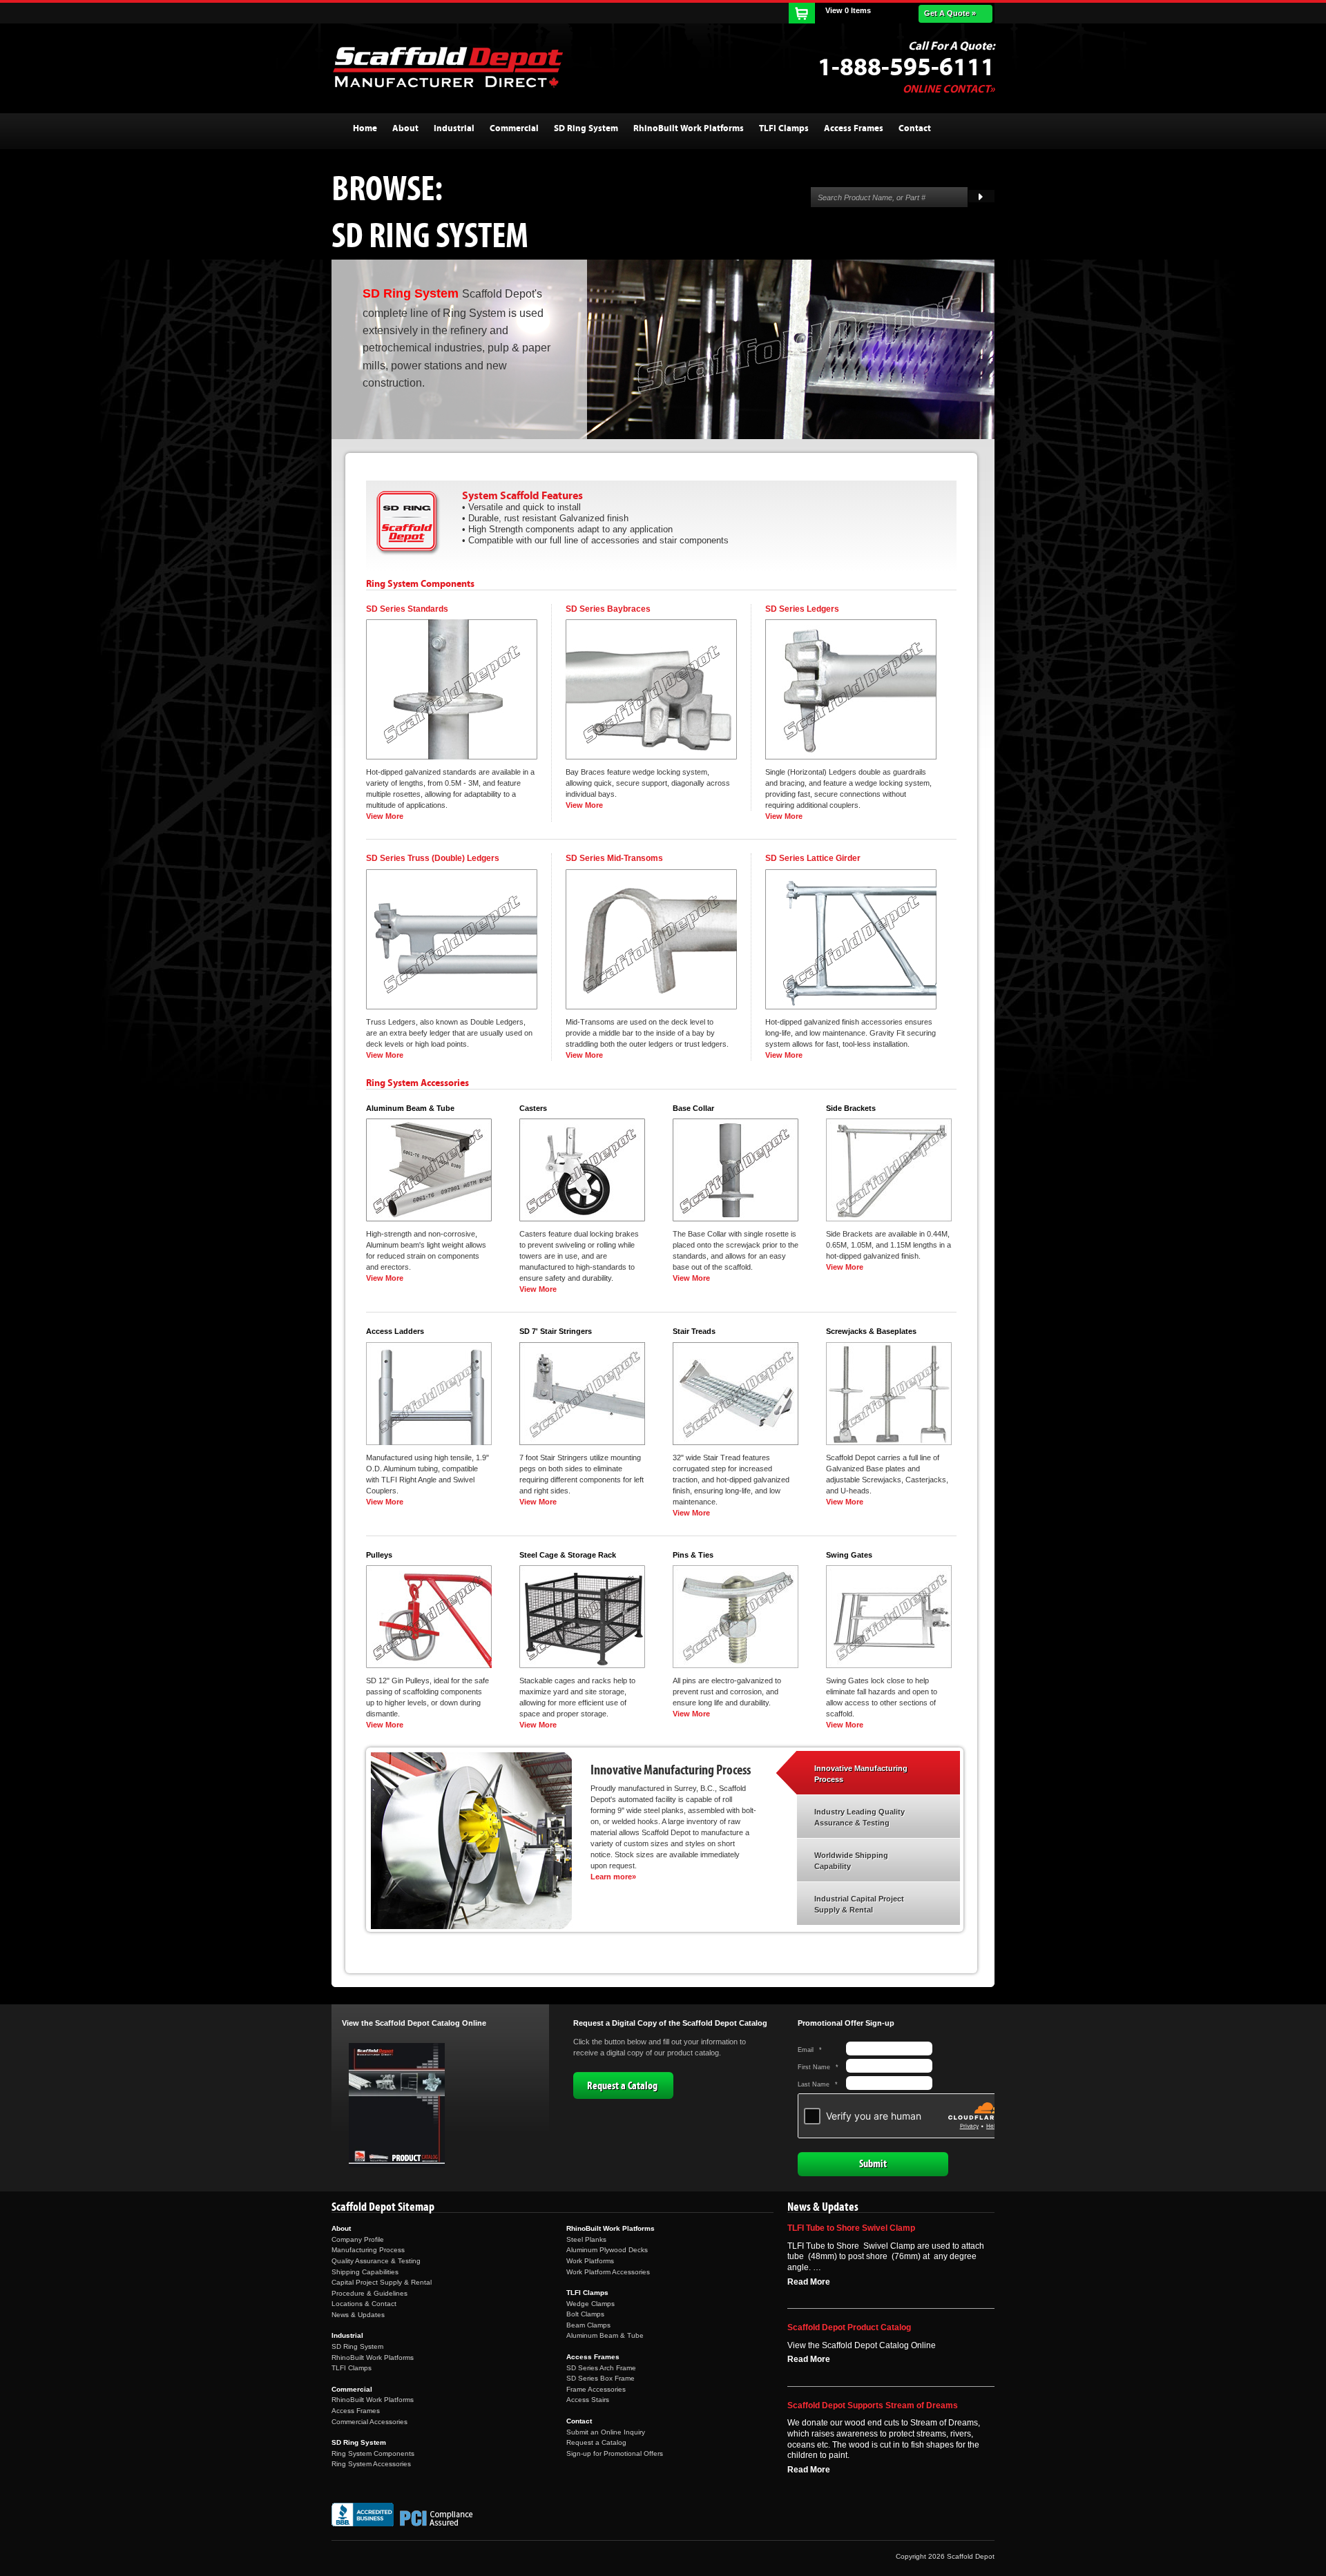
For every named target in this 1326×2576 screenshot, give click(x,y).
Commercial (352, 2389)
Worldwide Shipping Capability (851, 1861)
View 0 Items (848, 10)
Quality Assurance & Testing (376, 2261)
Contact (579, 2421)
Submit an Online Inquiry (606, 2432)
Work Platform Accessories (608, 2272)
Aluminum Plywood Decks (607, 2250)
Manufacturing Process (368, 2250)
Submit (873, 2164)
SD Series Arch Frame (601, 2368)
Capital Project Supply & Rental (382, 2282)
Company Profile (358, 2239)
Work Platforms (590, 2261)
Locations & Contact (364, 2304)
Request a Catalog (622, 2086)
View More (385, 816)
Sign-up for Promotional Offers (615, 2453)
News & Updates (358, 2315)
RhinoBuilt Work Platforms (373, 2357)
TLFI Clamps (352, 2368)
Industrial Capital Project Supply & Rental (859, 1904)
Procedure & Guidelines (369, 2293)
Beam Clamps (588, 2325)
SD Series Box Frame (600, 2378)
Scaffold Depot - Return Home (448, 67)
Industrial (347, 2335)
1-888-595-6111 (906, 68)
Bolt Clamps (585, 2314)
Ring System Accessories (371, 2464)
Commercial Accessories (369, 2422)
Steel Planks (586, 2239)
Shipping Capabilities (365, 2272)
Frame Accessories (596, 2389)
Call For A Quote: (951, 46)
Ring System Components (373, 2453)
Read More (809, 2282)
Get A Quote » (950, 13)
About (341, 2228)
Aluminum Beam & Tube (605, 2335)
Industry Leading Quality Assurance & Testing (859, 1817)
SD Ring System (357, 2346)
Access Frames (356, 2411)
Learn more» (613, 1877)
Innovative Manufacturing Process (861, 1774)
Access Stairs (588, 2400)
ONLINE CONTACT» (949, 89)
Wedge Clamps (590, 2304)
